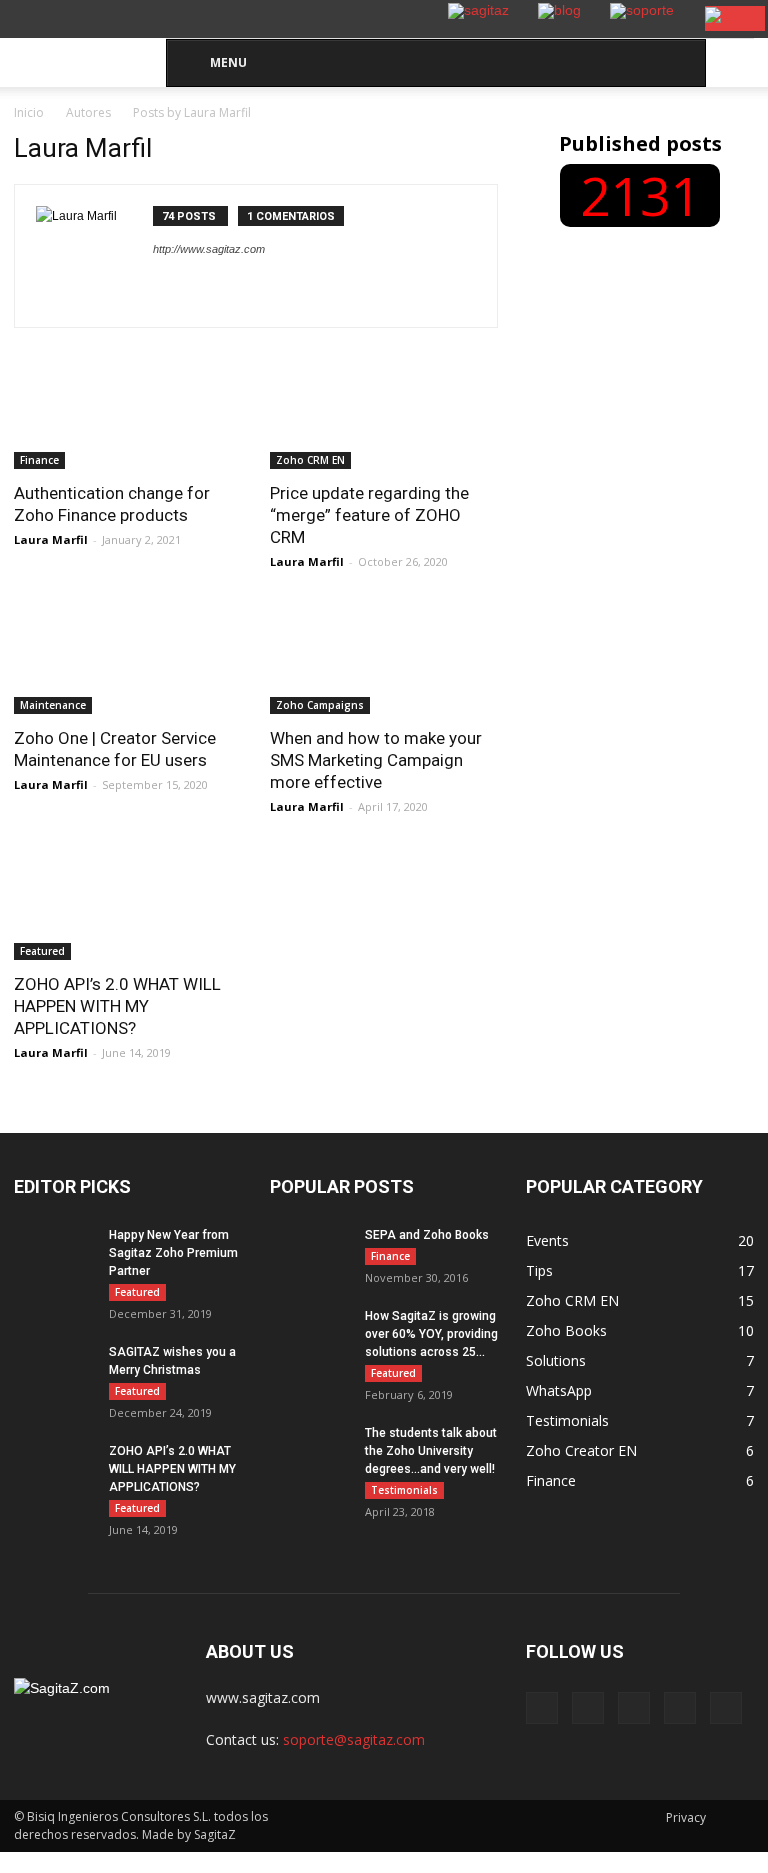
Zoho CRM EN (310, 460)
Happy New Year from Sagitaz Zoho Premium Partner (173, 1253)
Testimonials (404, 1490)
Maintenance (53, 705)
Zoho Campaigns (320, 705)
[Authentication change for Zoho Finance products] (128, 412)
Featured (42, 951)
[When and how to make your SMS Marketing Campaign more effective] (384, 658)
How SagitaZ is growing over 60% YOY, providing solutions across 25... (431, 1334)
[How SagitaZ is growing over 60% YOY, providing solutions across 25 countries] (310, 1335)
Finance (39, 460)
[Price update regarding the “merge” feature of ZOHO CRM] (384, 412)
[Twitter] (680, 1708)
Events (547, 1240)
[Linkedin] (634, 1708)
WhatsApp (559, 1390)
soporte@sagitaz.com (354, 1739)
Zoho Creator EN (581, 1450)
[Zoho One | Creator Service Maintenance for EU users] (128, 658)
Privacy (686, 1817)
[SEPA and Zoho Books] (310, 1254)
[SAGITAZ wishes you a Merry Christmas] (54, 1385)
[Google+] (588, 1708)
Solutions (556, 1360)
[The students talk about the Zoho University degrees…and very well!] (310, 1452)
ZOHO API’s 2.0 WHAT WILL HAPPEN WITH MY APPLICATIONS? (117, 1006)
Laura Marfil (51, 539)
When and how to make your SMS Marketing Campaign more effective (376, 760)
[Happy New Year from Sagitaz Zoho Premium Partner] (54, 1299)
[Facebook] (542, 1708)
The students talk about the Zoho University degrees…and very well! (431, 1451)
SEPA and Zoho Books (427, 1235)
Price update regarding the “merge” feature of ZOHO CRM (369, 515)
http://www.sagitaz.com (209, 249)
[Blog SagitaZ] (84, 50)
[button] (730, 63)
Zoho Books (566, 1330)
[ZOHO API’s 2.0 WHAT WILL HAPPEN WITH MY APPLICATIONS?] (128, 903)
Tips (539, 1270)
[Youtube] (726, 1708)
